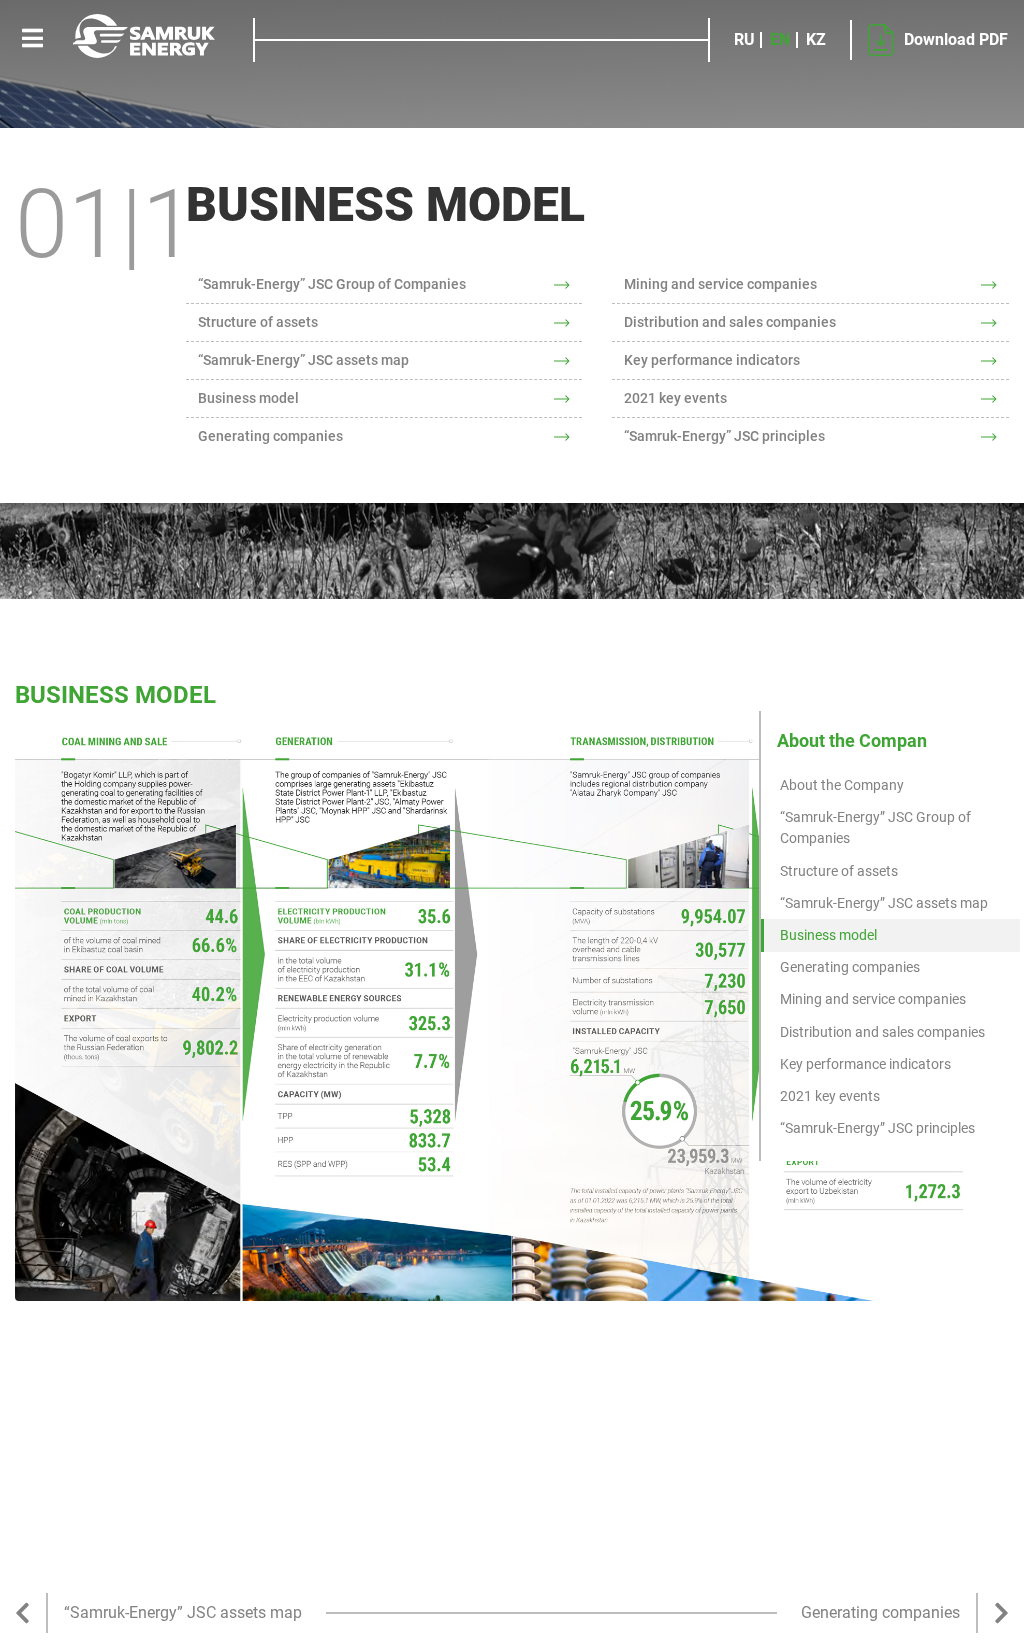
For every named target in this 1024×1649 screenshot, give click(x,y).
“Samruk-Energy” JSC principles (724, 436)
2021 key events (675, 398)
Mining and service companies (720, 284)
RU (744, 40)
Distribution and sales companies (730, 322)
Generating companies (270, 436)
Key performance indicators (712, 360)
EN (780, 40)
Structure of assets (258, 322)
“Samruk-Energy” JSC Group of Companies (332, 284)
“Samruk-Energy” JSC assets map (303, 360)
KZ (816, 40)
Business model (248, 398)
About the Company (842, 785)
